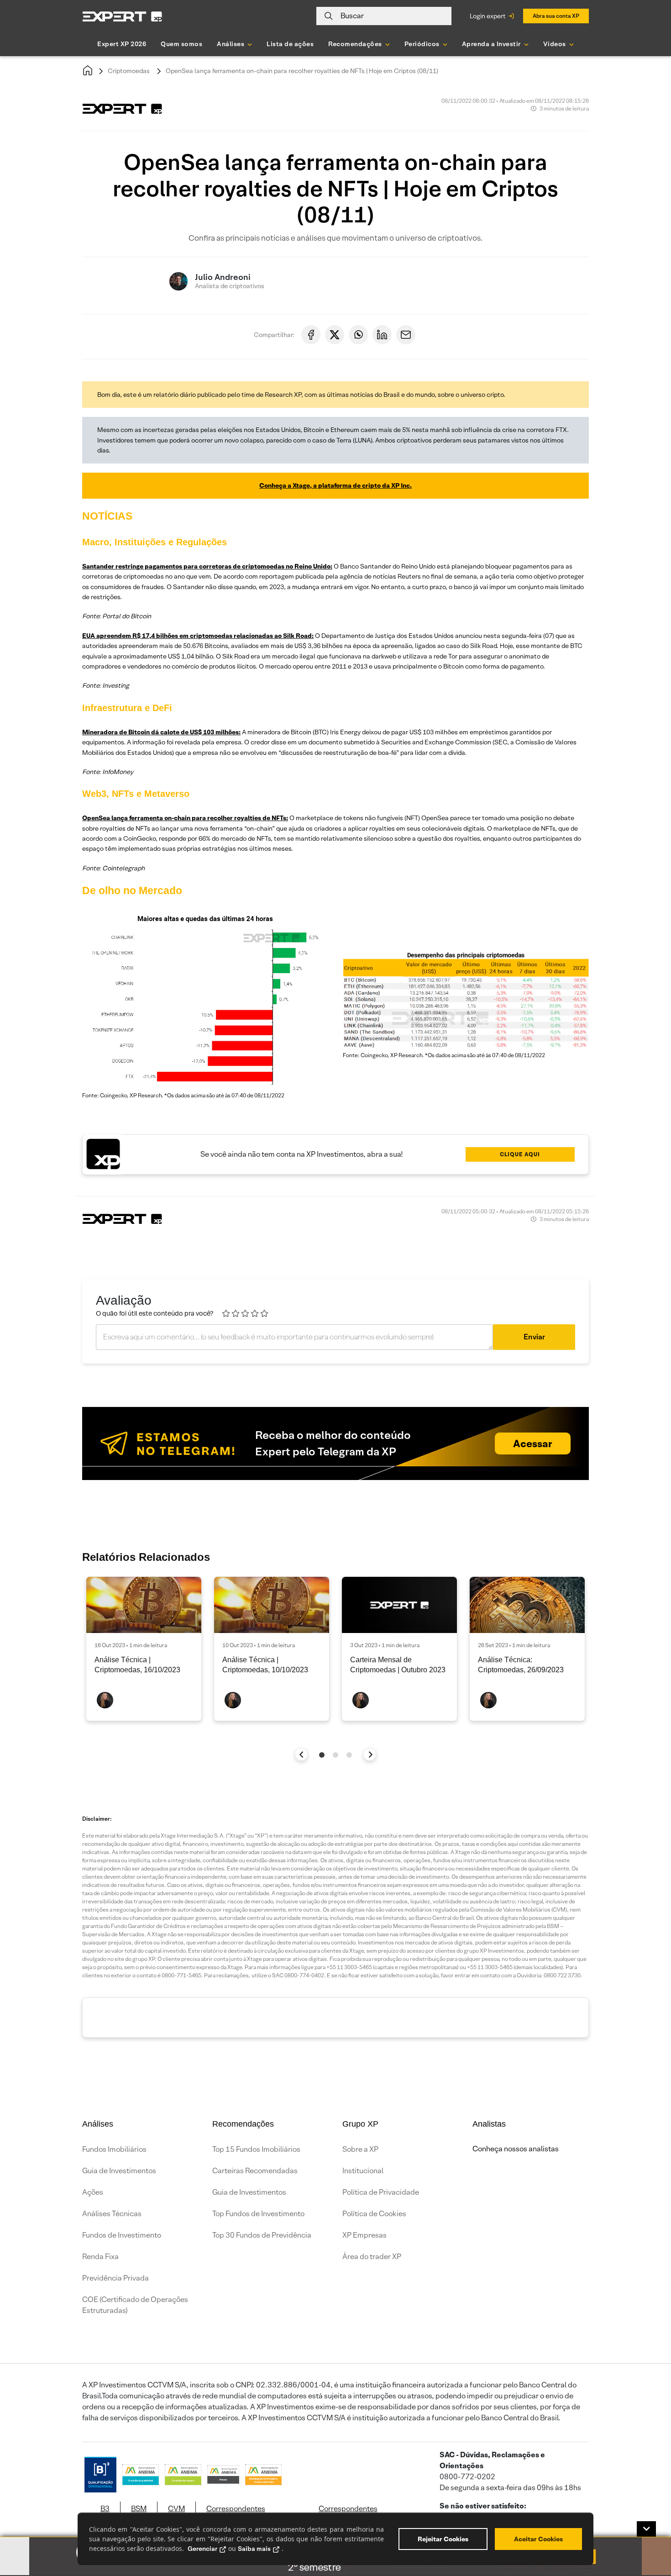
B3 (105, 2509)
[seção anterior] (301, 1754)
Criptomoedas (129, 71)
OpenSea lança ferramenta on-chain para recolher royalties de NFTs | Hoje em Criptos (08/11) (302, 71)
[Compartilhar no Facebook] (311, 335)
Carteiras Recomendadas (255, 2171)
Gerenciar (202, 2549)
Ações (93, 2192)
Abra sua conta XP (556, 16)
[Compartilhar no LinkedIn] (382, 335)
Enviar (534, 1337)
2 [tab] (335, 1755)
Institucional (363, 2171)
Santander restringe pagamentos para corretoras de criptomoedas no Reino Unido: (207, 566)
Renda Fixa (100, 2257)
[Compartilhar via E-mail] (406, 335)
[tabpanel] (144, 1649)
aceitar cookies (538, 2539)
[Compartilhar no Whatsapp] (358, 335)
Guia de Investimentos (119, 2171)
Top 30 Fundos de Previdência (262, 2235)
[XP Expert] (122, 16)
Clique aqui (520, 1154)
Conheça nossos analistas (516, 2149)
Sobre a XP (360, 2149)
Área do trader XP (372, 2257)
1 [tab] (322, 1755)
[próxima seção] (370, 1754)
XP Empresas (364, 2235)
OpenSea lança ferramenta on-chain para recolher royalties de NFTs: (185, 818)
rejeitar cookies (443, 2539)
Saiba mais (254, 2549)
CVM (176, 2509)
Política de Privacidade (381, 2192)
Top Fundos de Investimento (258, 2214)
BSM (139, 2509)
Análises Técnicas (112, 2214)
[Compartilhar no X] (335, 335)
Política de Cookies (374, 2214)
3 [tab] (349, 1755)
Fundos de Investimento (122, 2235)
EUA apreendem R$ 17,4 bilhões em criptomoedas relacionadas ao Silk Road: (198, 636)
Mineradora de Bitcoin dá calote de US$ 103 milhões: (161, 732)
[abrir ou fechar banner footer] (646, 2529)
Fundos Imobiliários (114, 2149)
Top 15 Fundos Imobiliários (256, 2149)
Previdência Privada (115, 2278)
